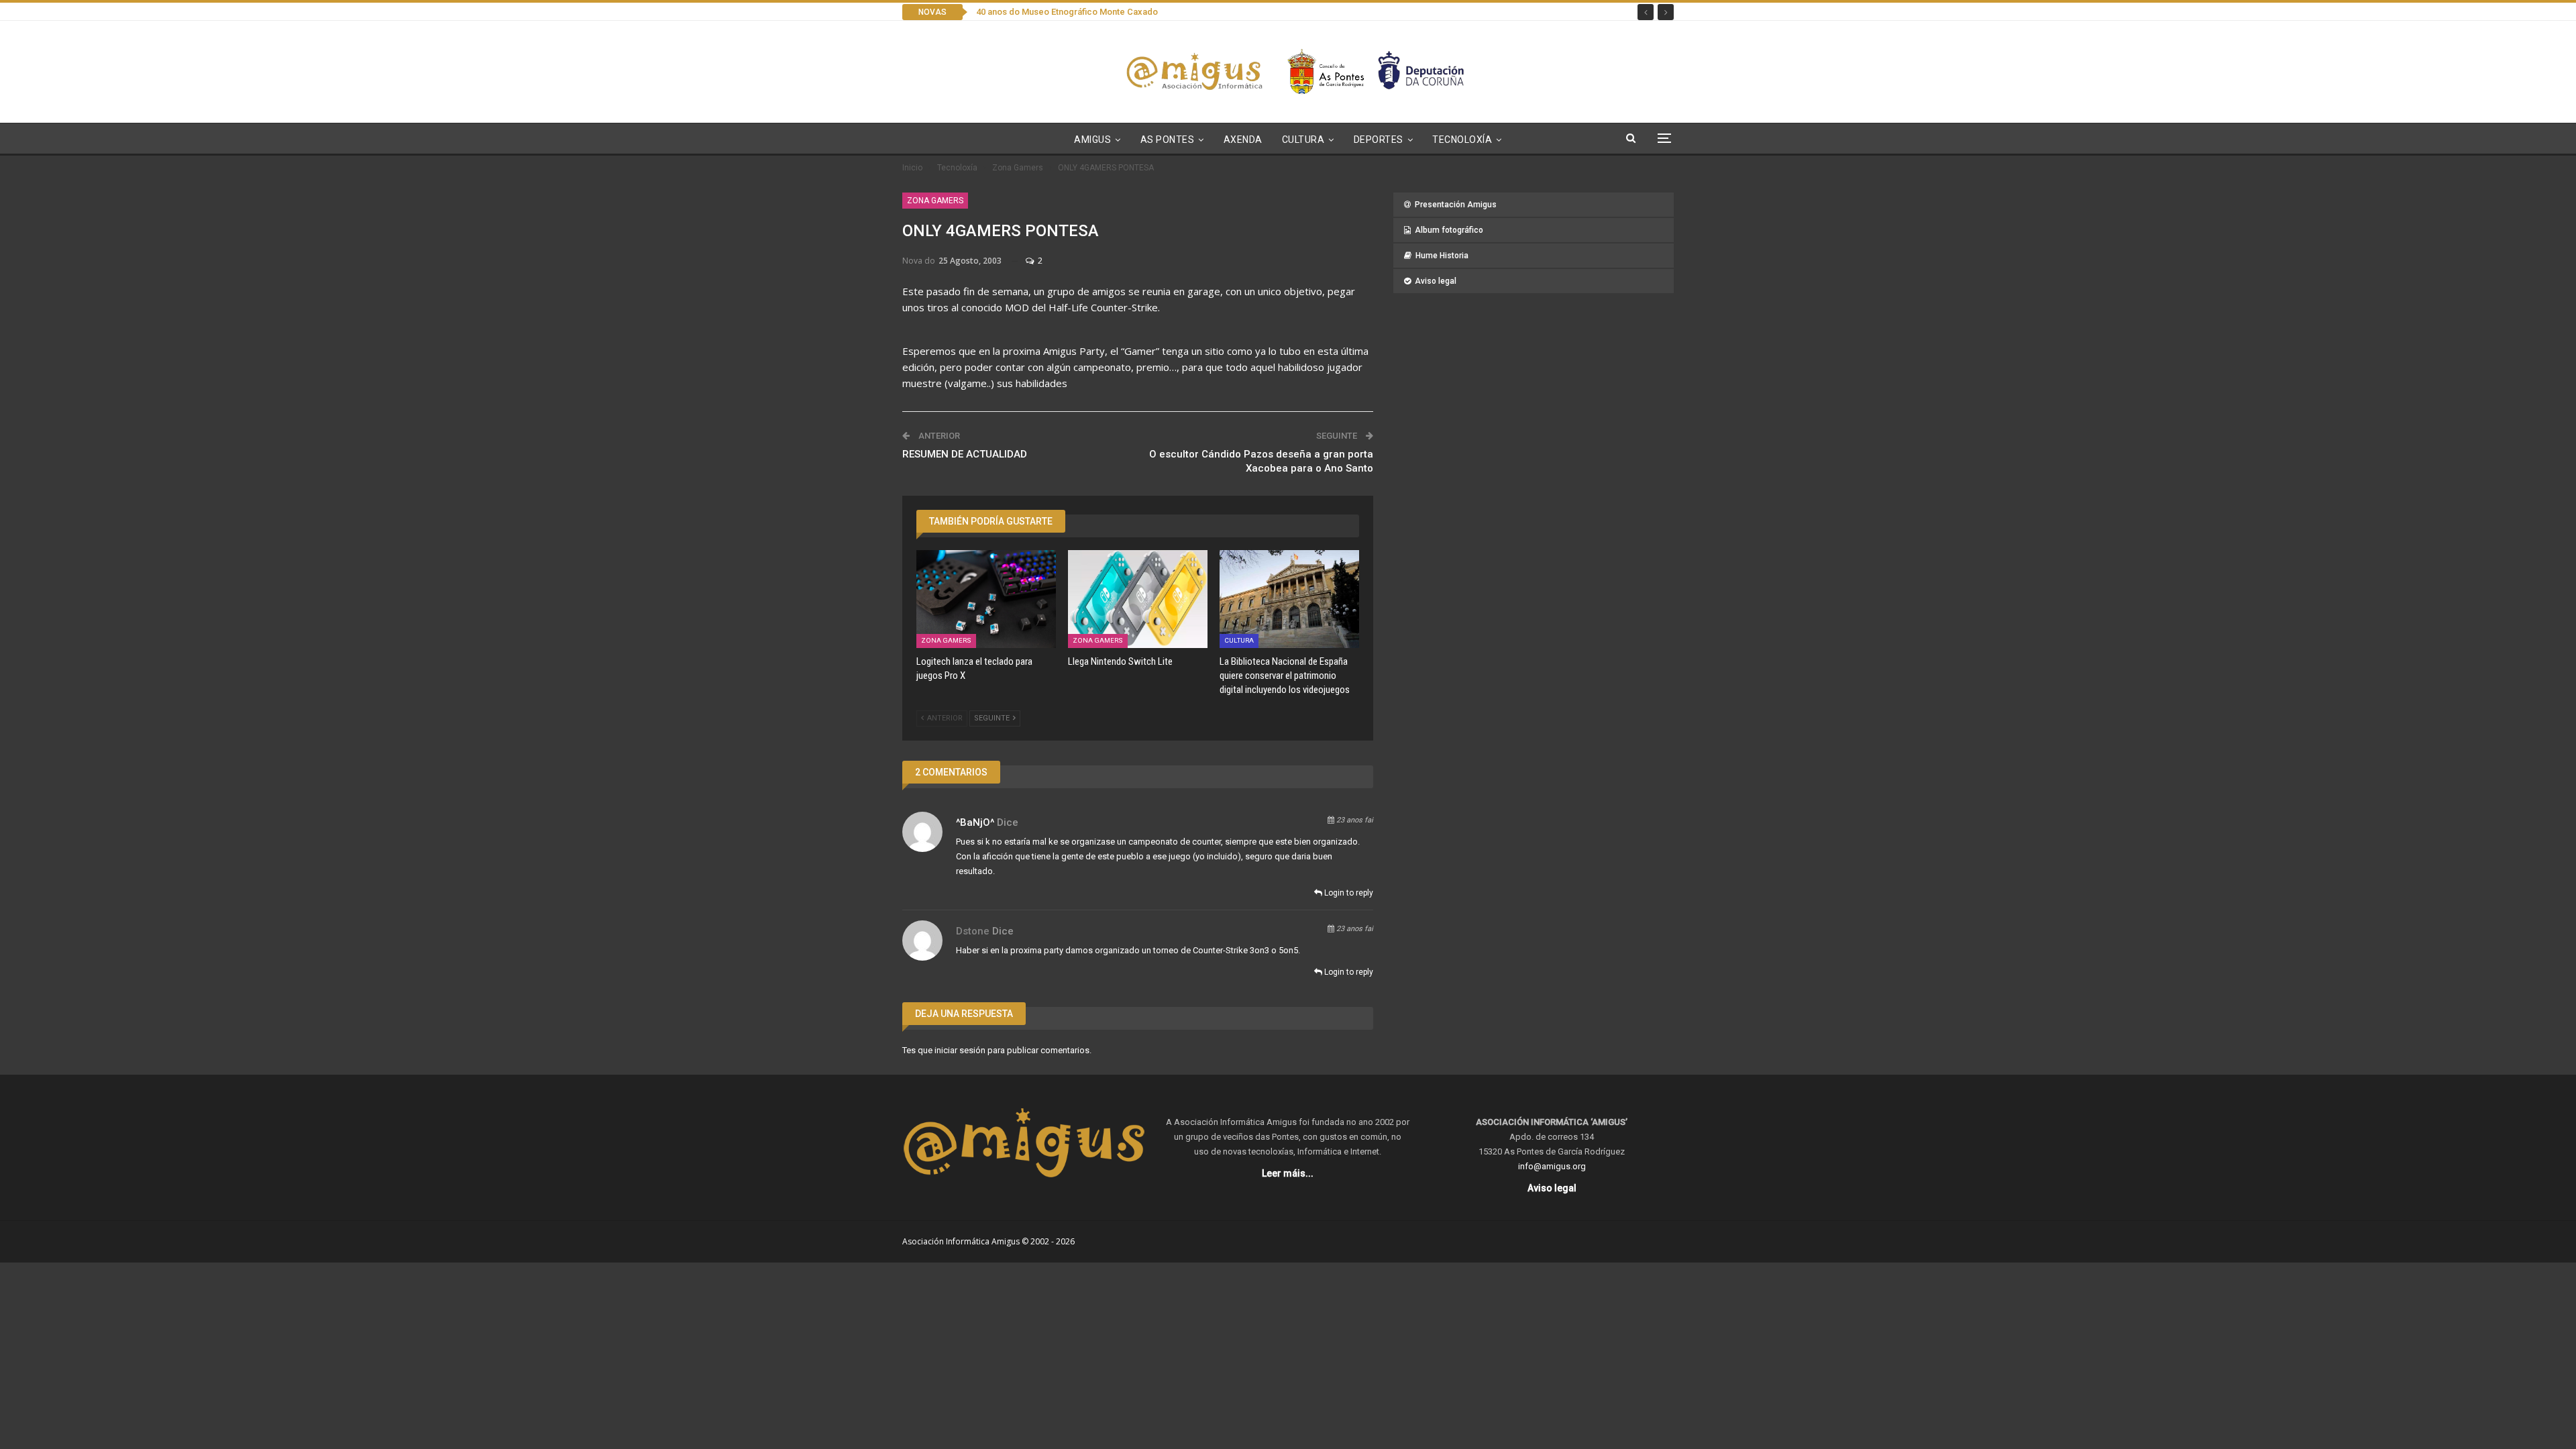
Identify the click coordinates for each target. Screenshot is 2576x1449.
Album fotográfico (1449, 230)
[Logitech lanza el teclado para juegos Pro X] (986, 599)
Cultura (1303, 140)
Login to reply (1348, 893)
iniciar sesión (960, 1050)
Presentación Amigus (1456, 205)
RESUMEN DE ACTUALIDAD (965, 454)
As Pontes (1168, 140)
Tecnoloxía (1462, 140)
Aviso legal (1436, 281)
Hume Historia (1442, 256)
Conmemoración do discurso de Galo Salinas (1066, 12)
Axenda (1243, 140)
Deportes (1379, 140)
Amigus (1092, 140)
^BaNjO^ (975, 822)
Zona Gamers (935, 201)
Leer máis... (1288, 1173)
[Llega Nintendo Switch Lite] (1138, 599)
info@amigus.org (1552, 1166)
